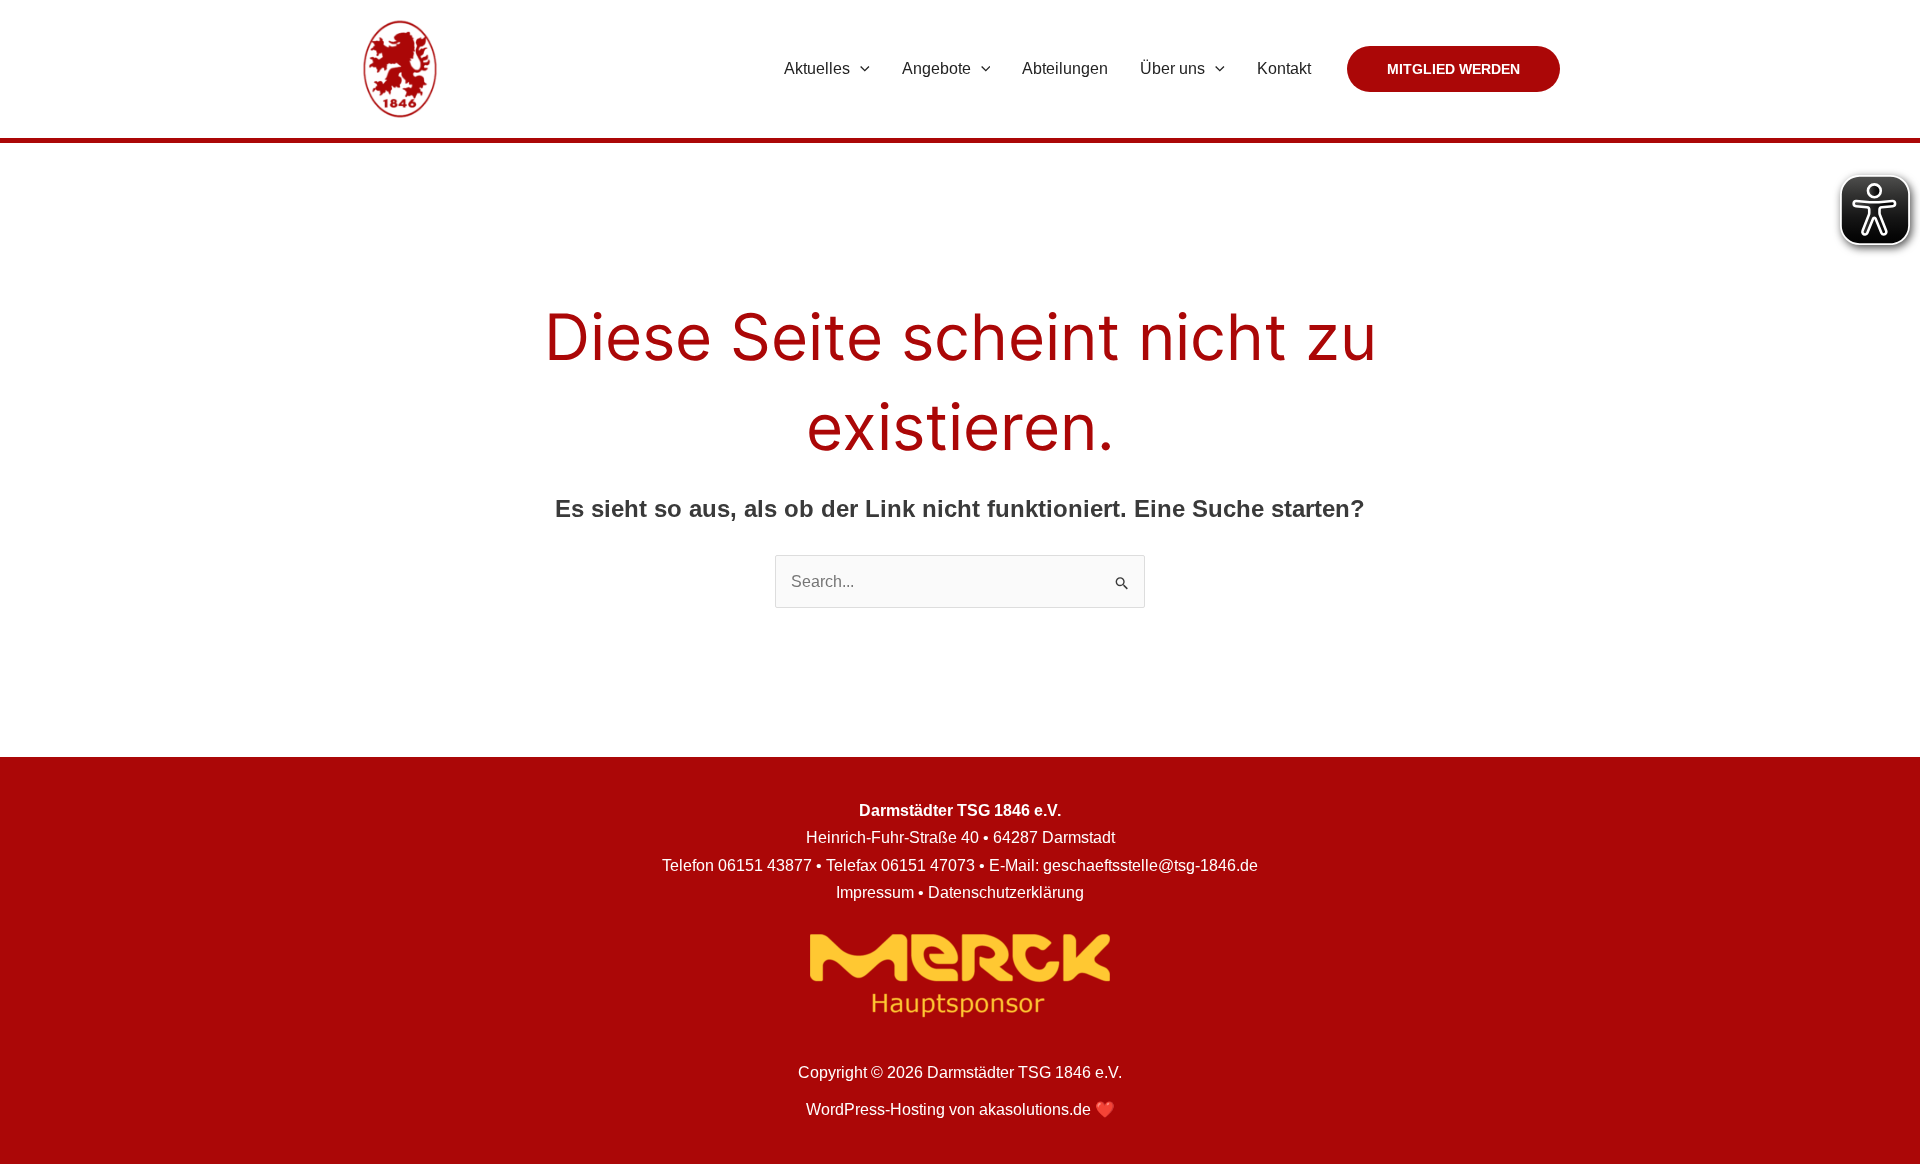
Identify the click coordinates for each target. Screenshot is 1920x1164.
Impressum (875, 892)
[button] (860, 69)
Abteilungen (1065, 68)
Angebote (936, 68)
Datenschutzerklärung (1006, 892)
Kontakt (1284, 68)
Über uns (1172, 68)
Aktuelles (817, 68)
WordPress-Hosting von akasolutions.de (948, 1109)
